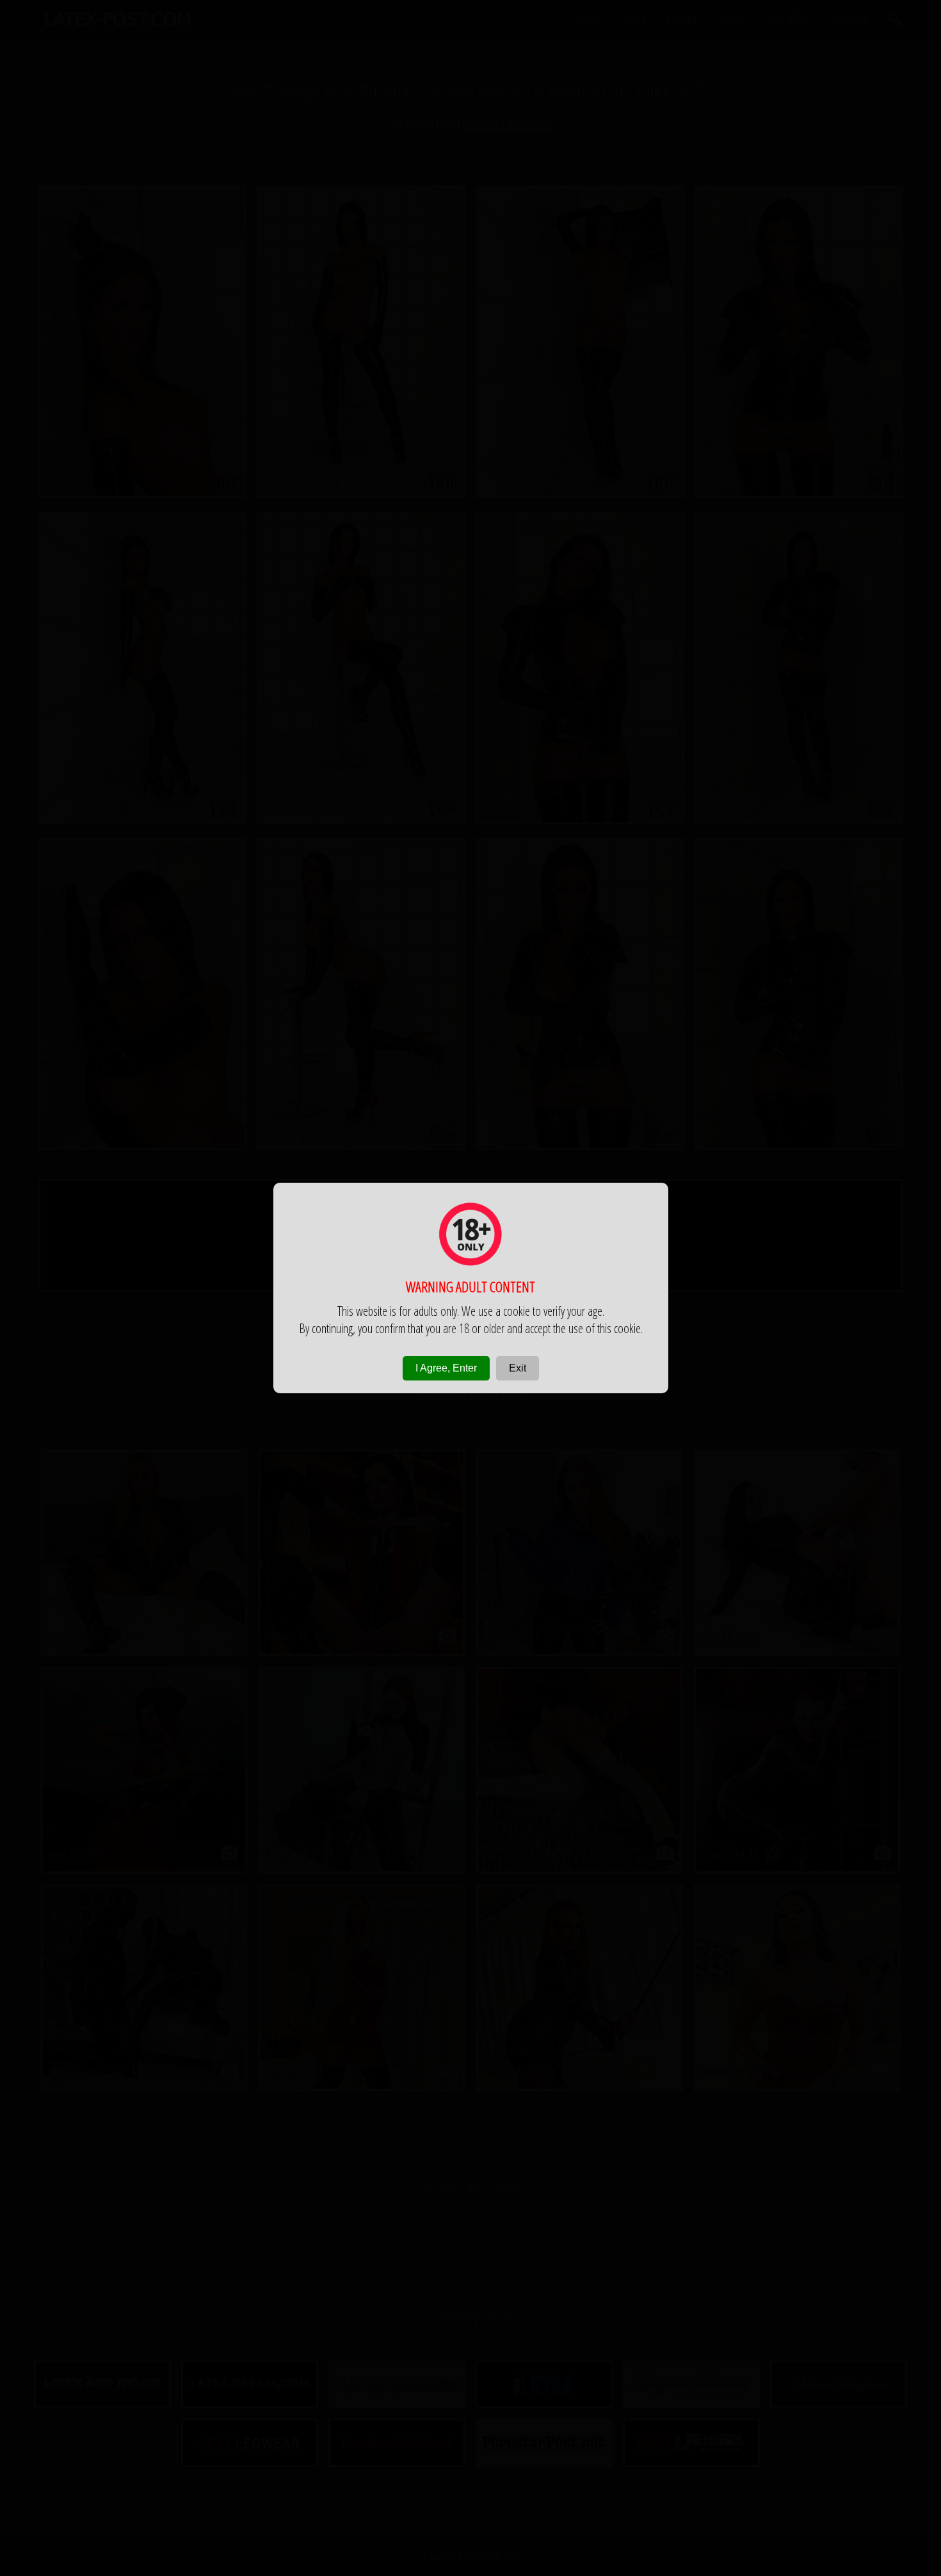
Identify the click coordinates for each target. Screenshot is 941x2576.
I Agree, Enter (446, 1368)
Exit (518, 1368)
